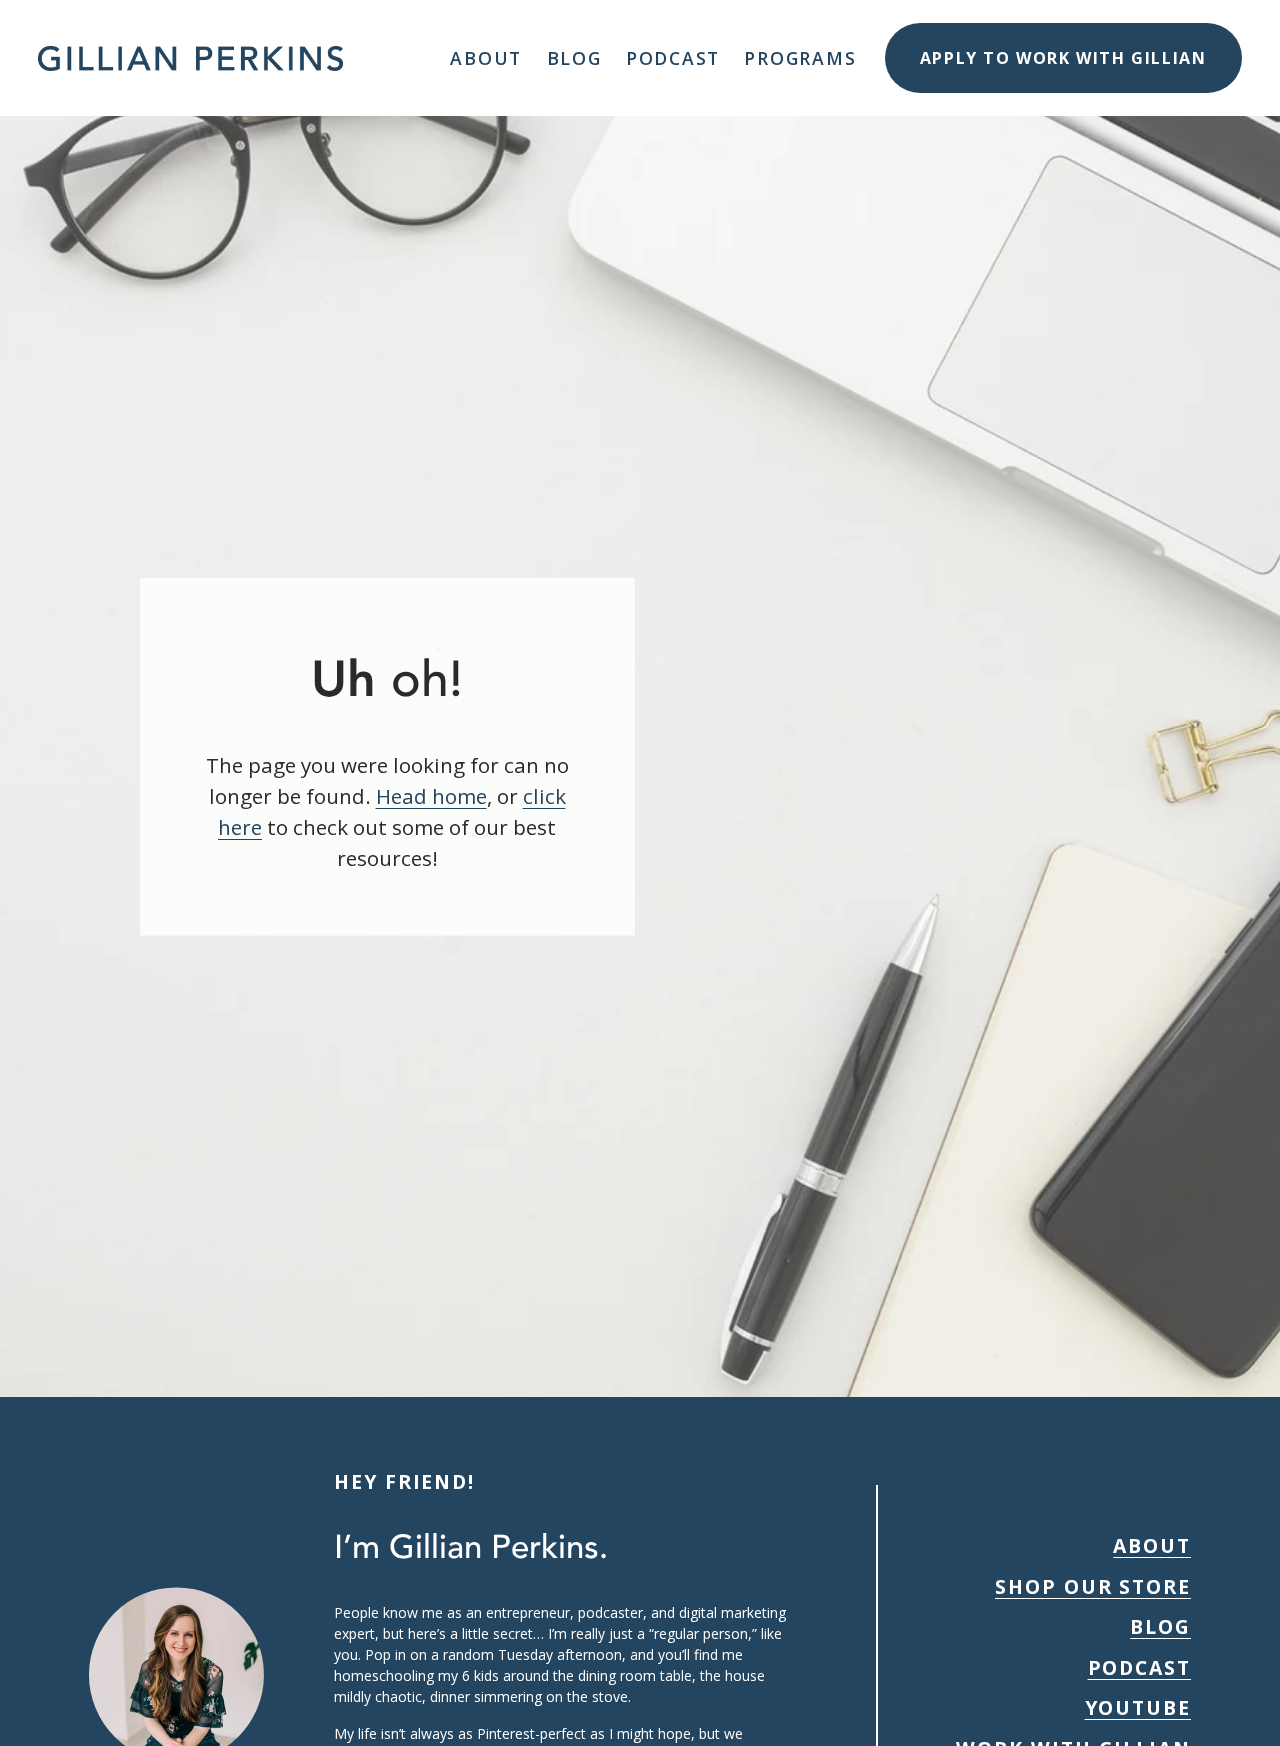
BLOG (1160, 1626)
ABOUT (1152, 1545)
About (486, 58)
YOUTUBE (1138, 1707)
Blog (574, 58)
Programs (800, 58)
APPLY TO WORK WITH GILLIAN (1063, 58)
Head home (431, 796)
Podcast (673, 58)
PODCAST (1140, 1667)
